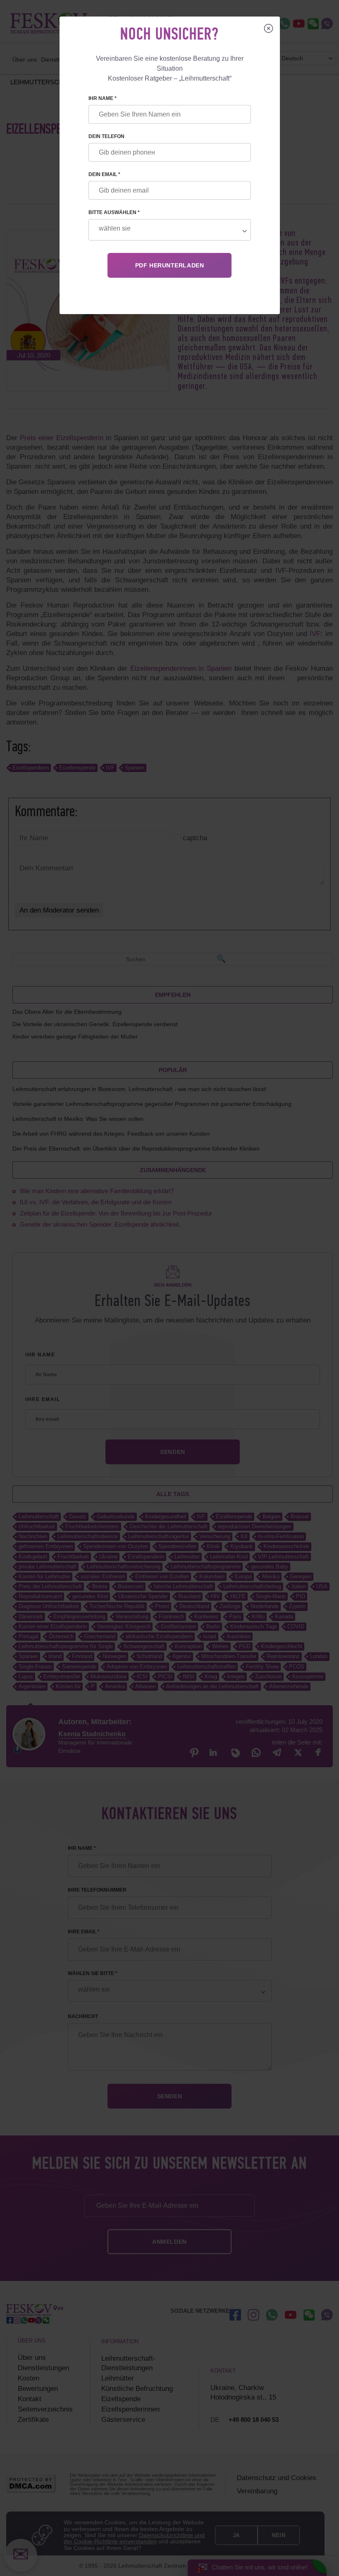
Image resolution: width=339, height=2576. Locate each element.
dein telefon (106, 136)
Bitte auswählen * (114, 212)
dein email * (104, 174)
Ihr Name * (103, 98)
